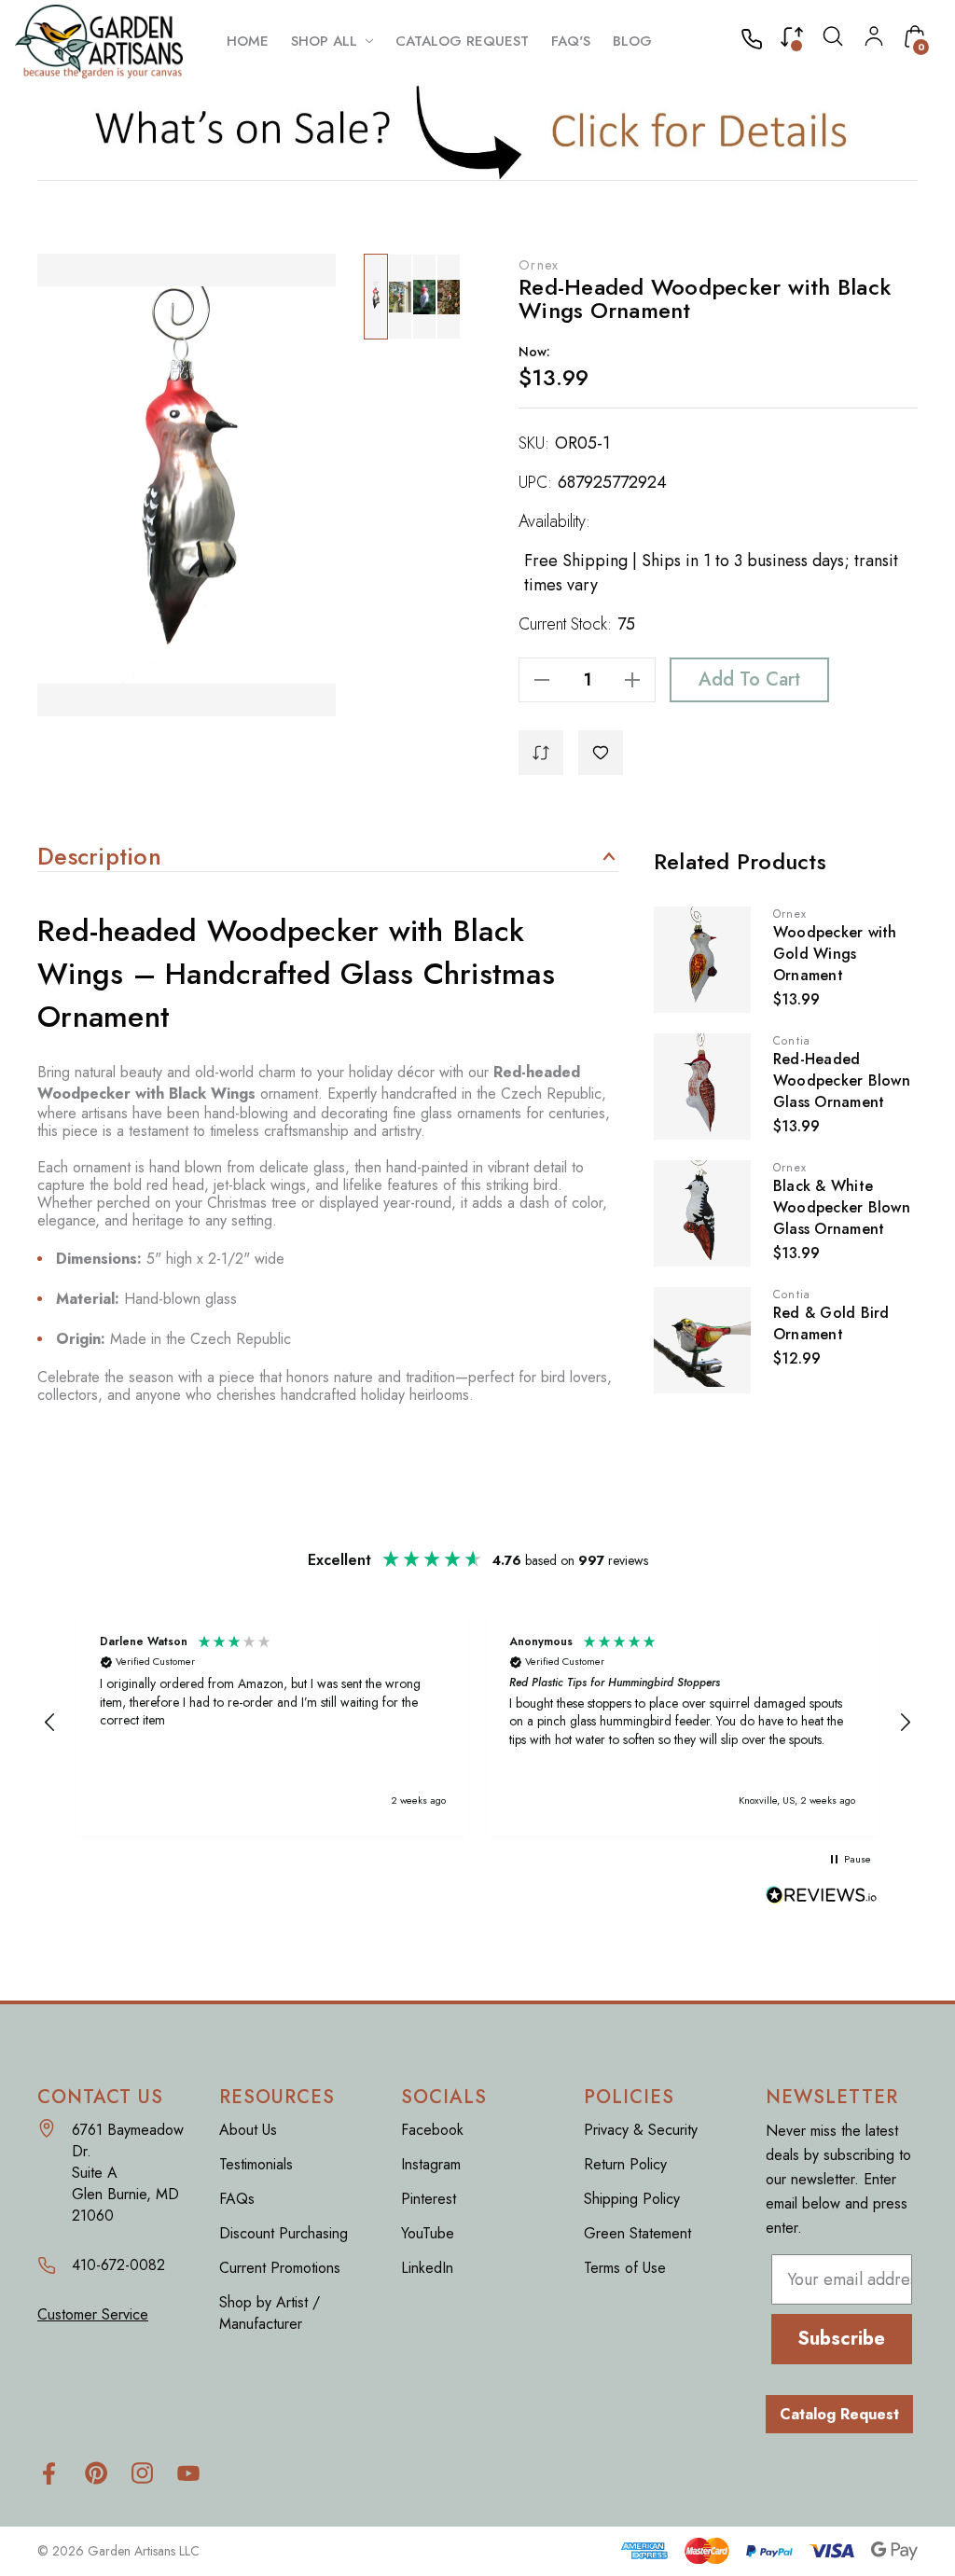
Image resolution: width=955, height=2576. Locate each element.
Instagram (431, 2164)
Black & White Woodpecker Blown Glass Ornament (842, 1207)
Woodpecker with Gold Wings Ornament (835, 954)
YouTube (428, 2233)
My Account (874, 36)
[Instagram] (142, 2473)
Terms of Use (625, 2268)
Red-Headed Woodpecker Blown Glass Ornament (842, 1080)
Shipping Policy (632, 2199)
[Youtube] (189, 2473)
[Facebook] (49, 2473)
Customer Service (93, 2314)
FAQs (237, 2199)
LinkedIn (427, 2268)
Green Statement (637, 2233)
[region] (477, 1722)
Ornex (539, 265)
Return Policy (625, 2164)
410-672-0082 (118, 2265)
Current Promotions (280, 2268)
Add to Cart (749, 679)
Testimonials (256, 2164)
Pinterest (429, 2199)
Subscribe (841, 2339)
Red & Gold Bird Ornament (831, 1323)
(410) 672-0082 (757, 41)
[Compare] (792, 41)
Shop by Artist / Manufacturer (270, 2313)
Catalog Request (839, 2414)
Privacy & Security (641, 2130)
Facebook (432, 2130)
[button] (478, 132)
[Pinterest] (96, 2473)
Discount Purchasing (284, 2233)
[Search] (833, 41)
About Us (248, 2130)
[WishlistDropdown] (601, 753)
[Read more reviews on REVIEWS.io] (822, 1897)
